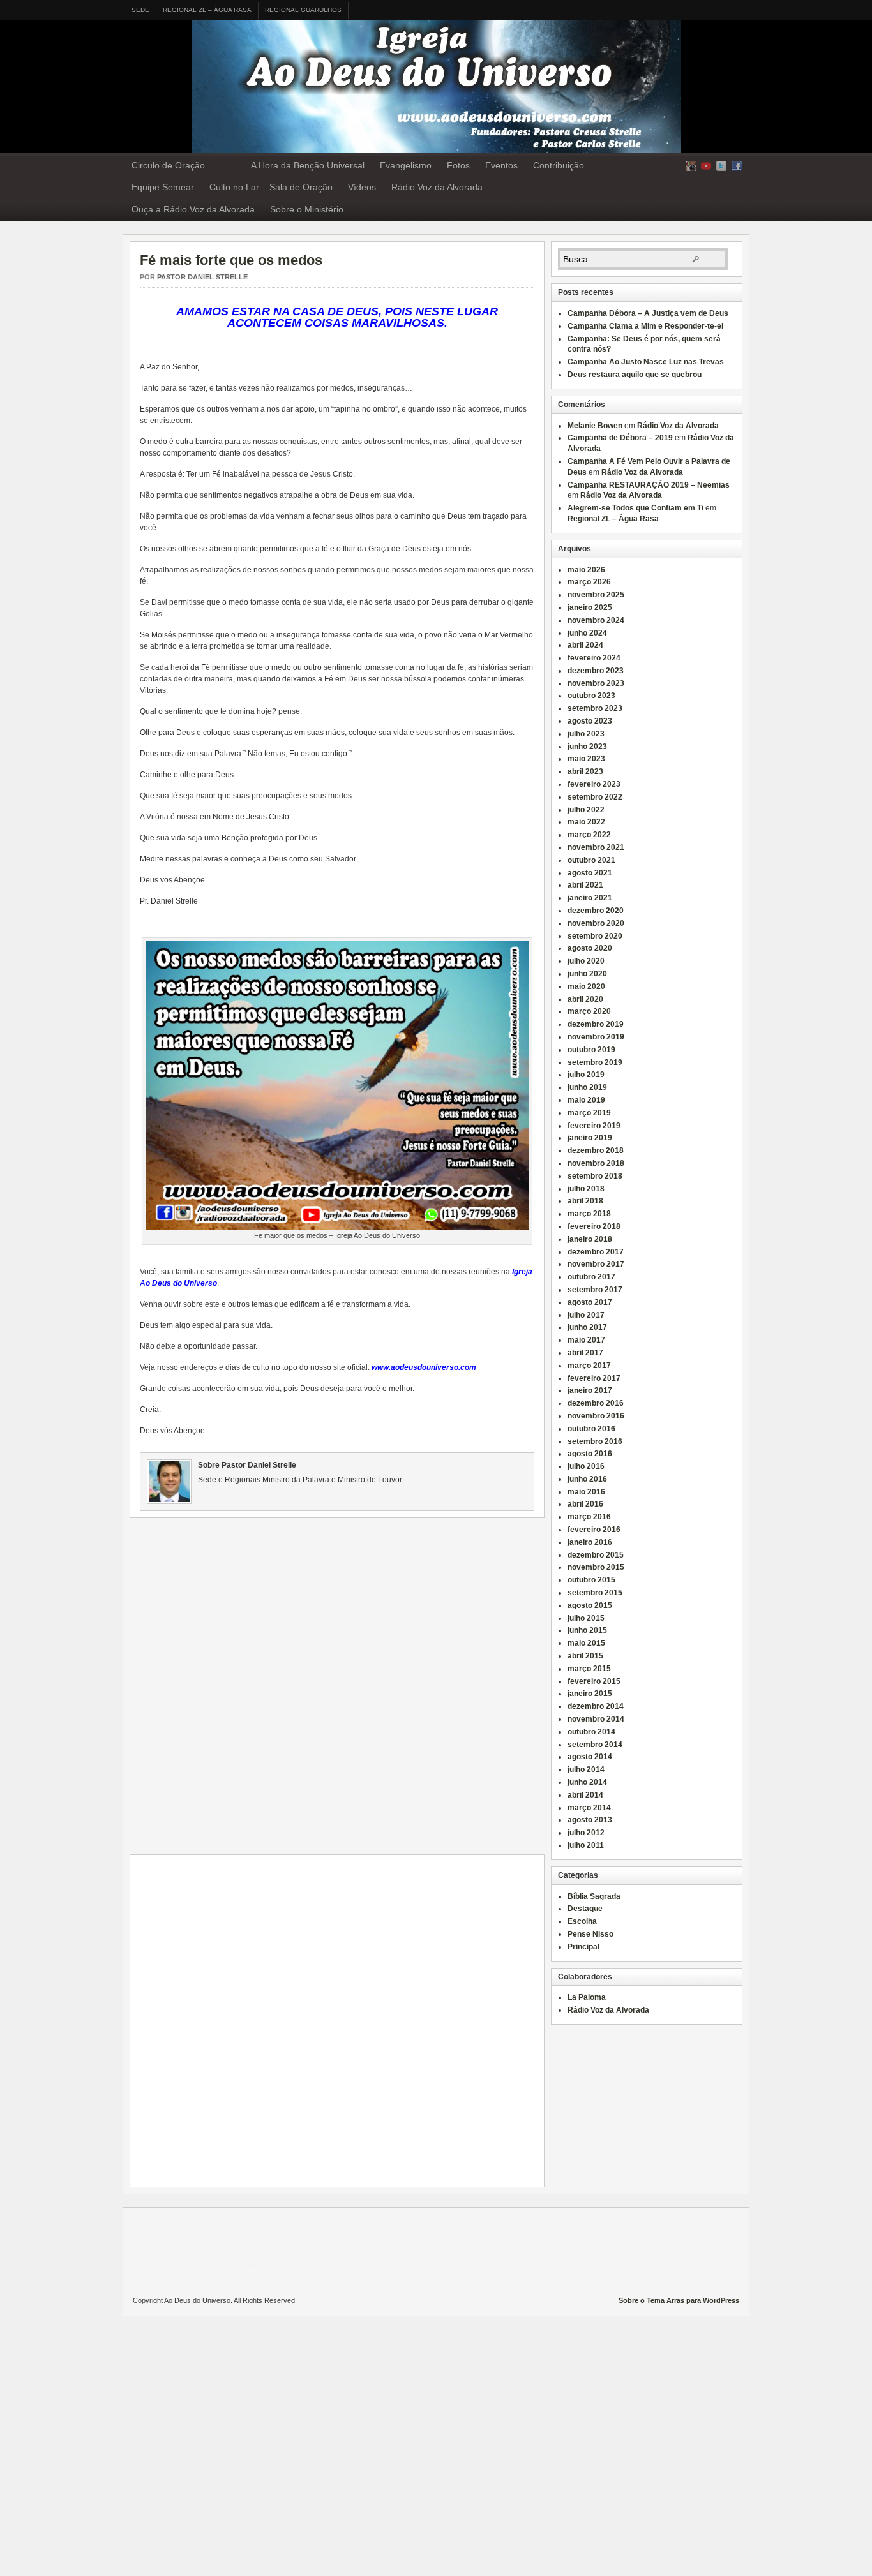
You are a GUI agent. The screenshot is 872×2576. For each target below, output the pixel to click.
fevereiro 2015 (594, 1681)
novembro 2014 (596, 1719)
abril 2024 (585, 645)
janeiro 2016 (590, 1542)
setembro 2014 (595, 1745)
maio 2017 (586, 1340)
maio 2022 (586, 822)
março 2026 (589, 582)
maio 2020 (586, 986)
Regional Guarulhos (303, 10)
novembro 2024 (596, 620)
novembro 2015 (596, 1567)
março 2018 (589, 1214)
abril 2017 (585, 1353)
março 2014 (589, 1808)
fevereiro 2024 (594, 658)
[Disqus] (340, 1687)
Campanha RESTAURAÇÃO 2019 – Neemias (649, 485)
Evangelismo (406, 165)
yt (706, 166)
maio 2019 (586, 1100)
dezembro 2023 (596, 671)
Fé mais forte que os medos (231, 260)
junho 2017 (587, 1327)
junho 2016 (587, 1479)
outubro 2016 (591, 1429)
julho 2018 (586, 1189)
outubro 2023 (591, 696)
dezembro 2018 (596, 1150)
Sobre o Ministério (307, 209)
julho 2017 (586, 1315)
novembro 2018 (596, 1163)
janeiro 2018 (590, 1239)
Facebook (737, 166)
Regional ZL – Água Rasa (207, 10)
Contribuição (559, 165)
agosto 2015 (590, 1605)
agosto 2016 (590, 1454)
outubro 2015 (591, 1580)
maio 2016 (586, 1492)
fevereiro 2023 (594, 784)
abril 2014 (585, 1795)
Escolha (582, 1921)
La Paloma (587, 1997)
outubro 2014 (591, 1732)
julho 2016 (586, 1466)
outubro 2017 (591, 1277)
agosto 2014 (590, 1757)
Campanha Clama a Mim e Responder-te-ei (645, 326)
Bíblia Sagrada (594, 1896)
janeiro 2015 (590, 1694)
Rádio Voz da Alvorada (437, 187)
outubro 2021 (591, 860)
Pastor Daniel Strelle (202, 277)
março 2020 (589, 1011)
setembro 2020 (595, 936)
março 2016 (589, 1517)
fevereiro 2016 (594, 1530)
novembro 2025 (596, 595)
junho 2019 (587, 1087)
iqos (347, 2265)
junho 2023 (587, 747)
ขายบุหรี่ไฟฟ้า (217, 2265)
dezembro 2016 (596, 1403)
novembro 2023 (596, 683)
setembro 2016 (595, 1441)
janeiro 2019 (590, 1138)
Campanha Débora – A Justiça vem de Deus (648, 313)
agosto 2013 (590, 1820)
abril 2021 (585, 885)
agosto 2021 (590, 873)
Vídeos (362, 187)
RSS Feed (691, 166)
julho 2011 (586, 1845)
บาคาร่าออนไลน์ (267, 2217)
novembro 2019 (596, 1037)
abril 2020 (585, 999)
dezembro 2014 (596, 1706)
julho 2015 (586, 1618)
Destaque (585, 1909)
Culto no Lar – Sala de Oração (271, 187)
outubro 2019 (591, 1050)
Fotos (458, 165)
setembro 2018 (595, 1176)
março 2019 (589, 1113)
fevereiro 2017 (594, 1378)
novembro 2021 (596, 847)
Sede (140, 10)
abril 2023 (585, 771)
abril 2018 (585, 1201)
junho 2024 (587, 633)
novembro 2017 (596, 1264)
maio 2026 (586, 570)
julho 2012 (586, 1833)
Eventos (501, 165)
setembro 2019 (595, 1062)
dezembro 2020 (596, 911)
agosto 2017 (590, 1302)
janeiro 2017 (590, 1390)
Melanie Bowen (595, 426)
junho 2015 (587, 1630)
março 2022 (589, 835)
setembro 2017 (595, 1290)
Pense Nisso (590, 1934)
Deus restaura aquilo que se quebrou (635, 375)
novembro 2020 (596, 923)
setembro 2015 (595, 1593)
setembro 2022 (595, 797)
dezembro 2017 (596, 1252)
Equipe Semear (163, 187)
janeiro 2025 (590, 607)
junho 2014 (587, 1782)
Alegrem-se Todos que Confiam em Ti (635, 508)
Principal (583, 1947)
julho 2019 (586, 1075)
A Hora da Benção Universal (308, 165)
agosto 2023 (590, 721)
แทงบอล (311, 2217)
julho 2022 (586, 810)
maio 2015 (586, 1643)
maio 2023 (586, 759)
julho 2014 (586, 1769)
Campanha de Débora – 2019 (620, 438)
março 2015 (589, 1669)
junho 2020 (587, 974)
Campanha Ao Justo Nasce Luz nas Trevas (646, 362)
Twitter (721, 166)
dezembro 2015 (596, 1555)
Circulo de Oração (168, 165)
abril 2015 (585, 1656)
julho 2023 (586, 734)
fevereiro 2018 (594, 1226)
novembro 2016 (596, 1416)
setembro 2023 (595, 708)
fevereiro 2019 (594, 1126)
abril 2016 (585, 1504)
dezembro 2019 (596, 1024)
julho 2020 (586, 961)
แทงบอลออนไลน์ (193, 2217)
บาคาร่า (150, 2217)
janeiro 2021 (590, 898)
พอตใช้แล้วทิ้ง (263, 2242)
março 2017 (589, 1366)
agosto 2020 (590, 948)
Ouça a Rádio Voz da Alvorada (193, 209)
